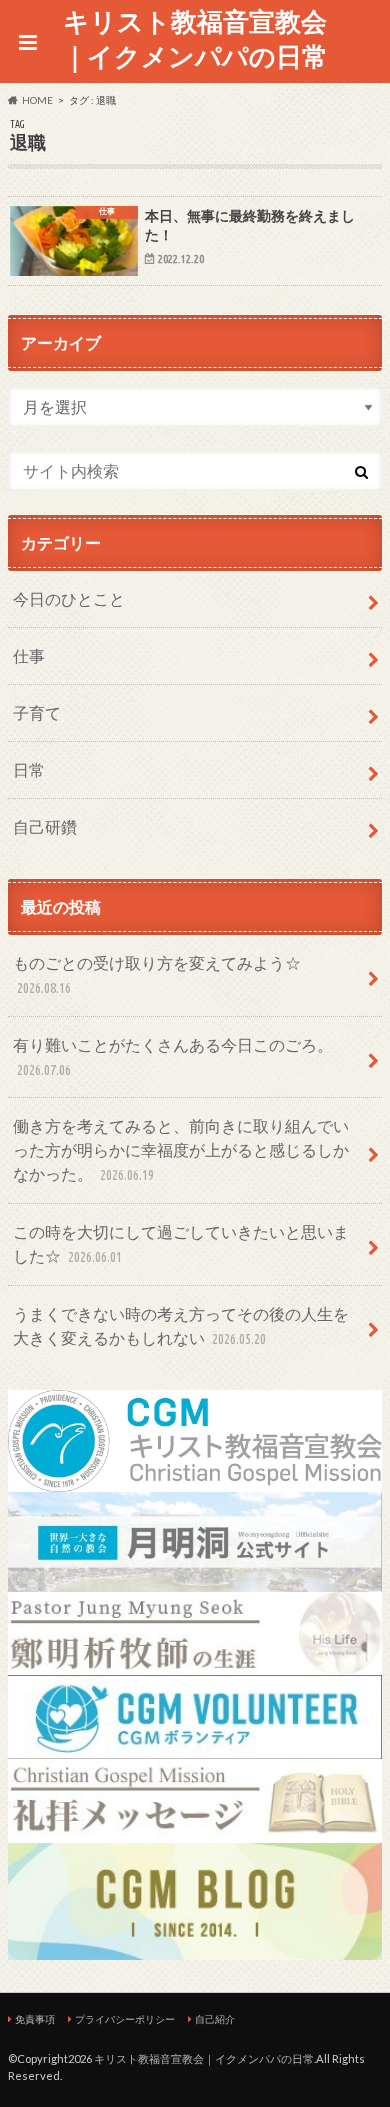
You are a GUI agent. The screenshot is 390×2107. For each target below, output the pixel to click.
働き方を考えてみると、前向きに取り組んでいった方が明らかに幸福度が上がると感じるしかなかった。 (181, 1149)
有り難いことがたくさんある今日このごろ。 (173, 1056)
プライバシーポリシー (125, 2019)
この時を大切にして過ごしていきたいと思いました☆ (181, 1243)
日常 (29, 769)
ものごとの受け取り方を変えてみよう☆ (157, 974)
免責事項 (35, 2019)
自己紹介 (215, 2019)
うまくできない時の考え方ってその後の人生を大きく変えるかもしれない (181, 1325)
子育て (37, 712)
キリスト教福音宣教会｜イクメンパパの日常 (195, 38)
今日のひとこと (69, 598)
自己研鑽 (45, 826)
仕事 (29, 655)
